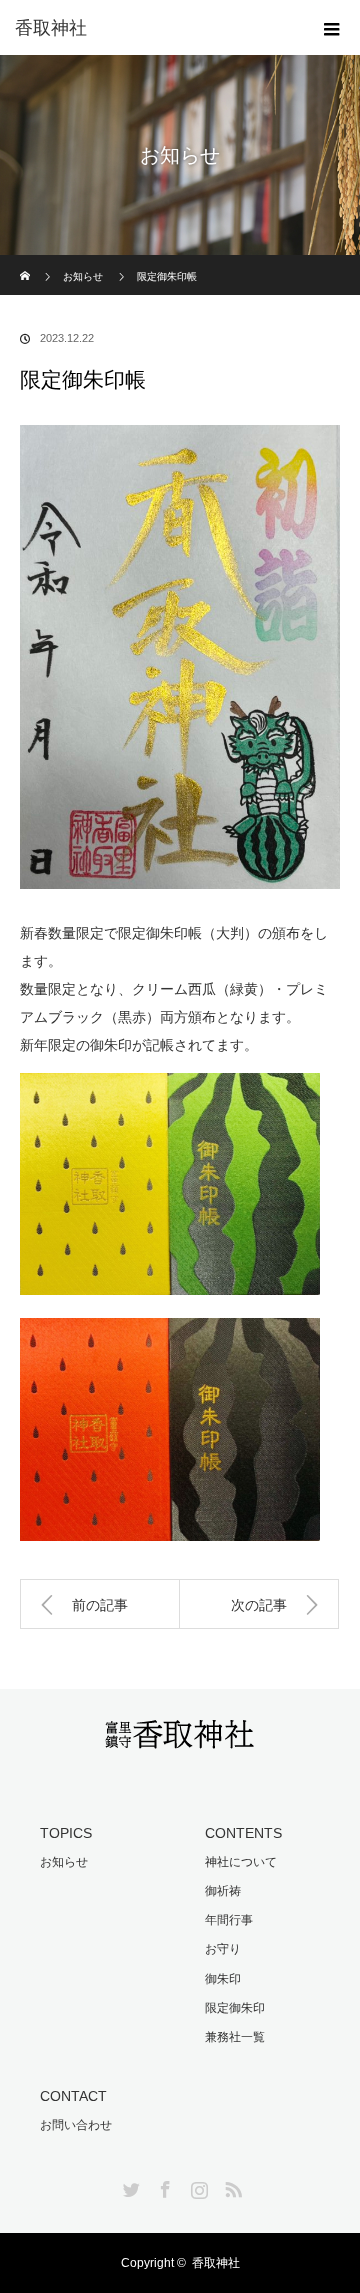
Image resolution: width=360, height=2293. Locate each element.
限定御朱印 (235, 2008)
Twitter (129, 2186)
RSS (231, 2186)
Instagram (197, 2186)
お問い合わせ (76, 2125)
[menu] (332, 28)
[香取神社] (180, 1737)
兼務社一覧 (235, 2037)
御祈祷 (223, 1891)
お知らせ (83, 276)
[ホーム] (26, 262)
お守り (223, 1949)
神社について (241, 1862)
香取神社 (51, 28)
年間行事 (229, 1920)
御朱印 (223, 1979)
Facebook (163, 2186)
